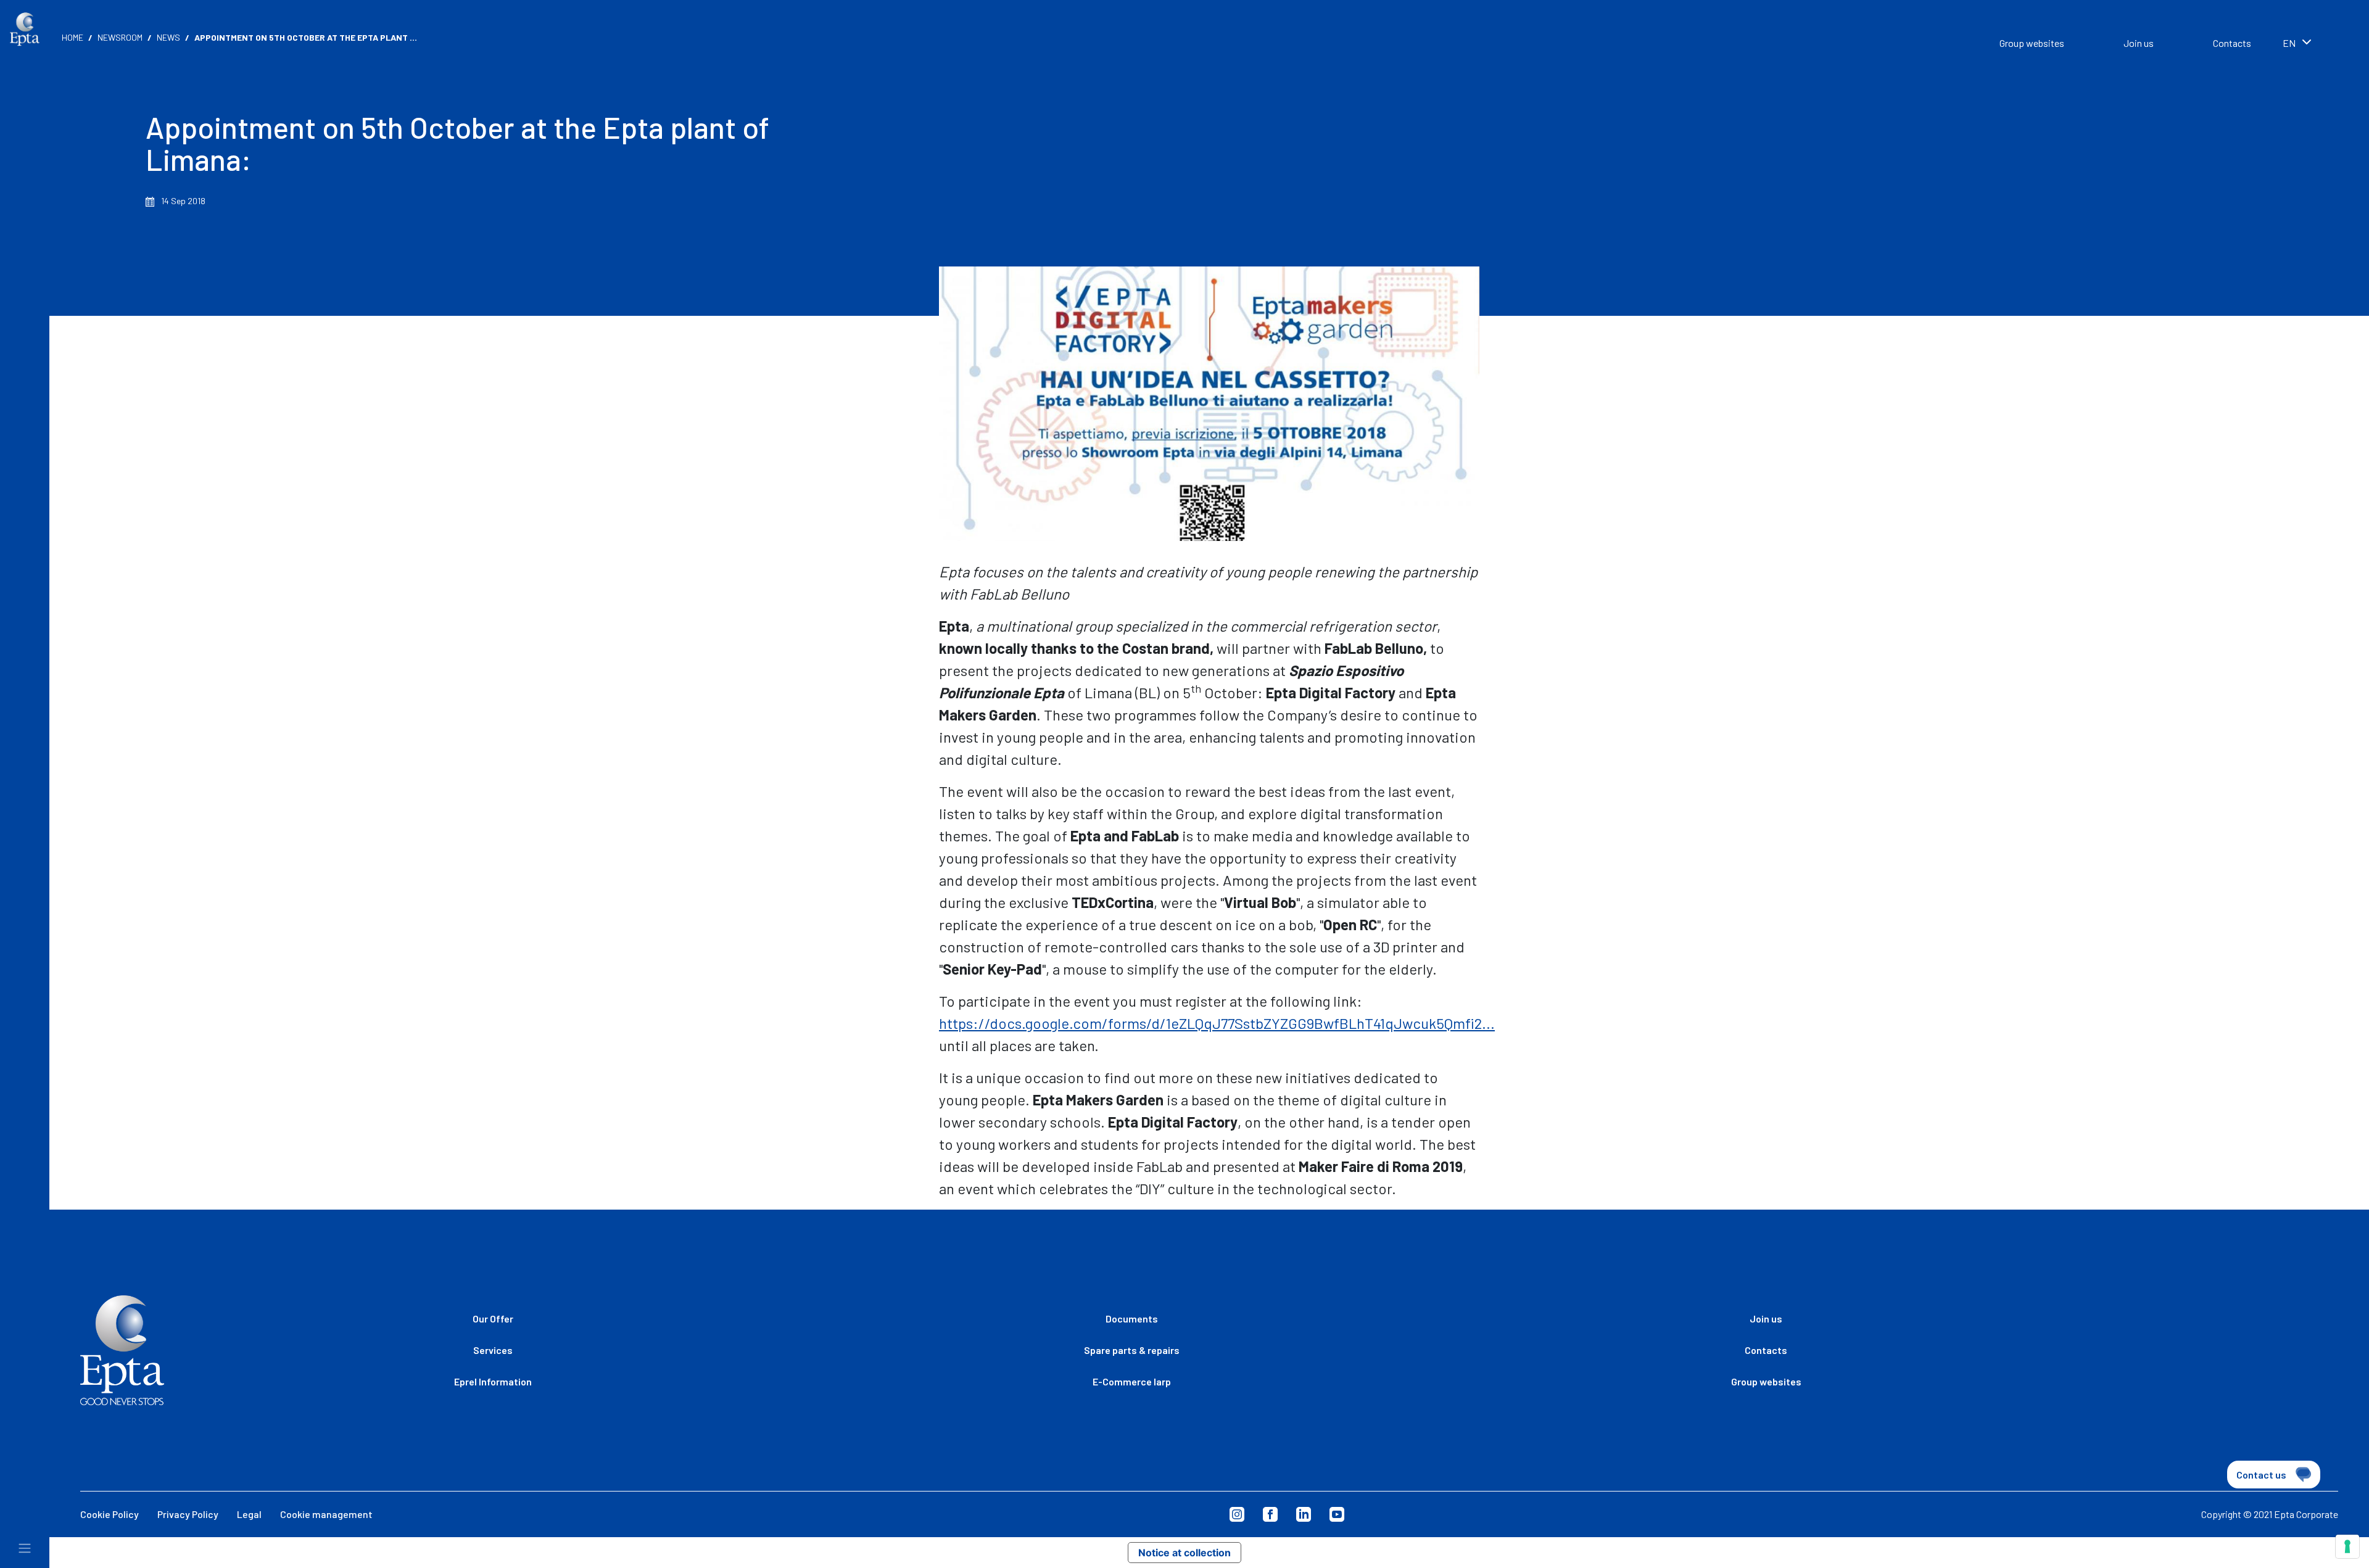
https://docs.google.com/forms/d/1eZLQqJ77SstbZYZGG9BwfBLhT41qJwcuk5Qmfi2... (1217, 1023)
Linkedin (1304, 1514)
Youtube (1337, 1514)
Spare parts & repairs (1132, 1350)
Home (72, 37)
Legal (249, 1514)
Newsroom (120, 37)
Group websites (2032, 43)
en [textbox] (2289, 43)
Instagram (1237, 1514)
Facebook (1270, 1514)
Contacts (2232, 43)
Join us (2139, 43)
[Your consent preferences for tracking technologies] (2347, 1546)
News (168, 37)
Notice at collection (1184, 1553)
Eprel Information (493, 1381)
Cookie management (326, 1514)
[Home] (25, 29)
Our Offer (493, 1318)
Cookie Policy (110, 1514)
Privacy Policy (188, 1514)
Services (493, 1350)
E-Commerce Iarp (1132, 1381)
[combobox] (2313, 44)
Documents (1132, 1318)
